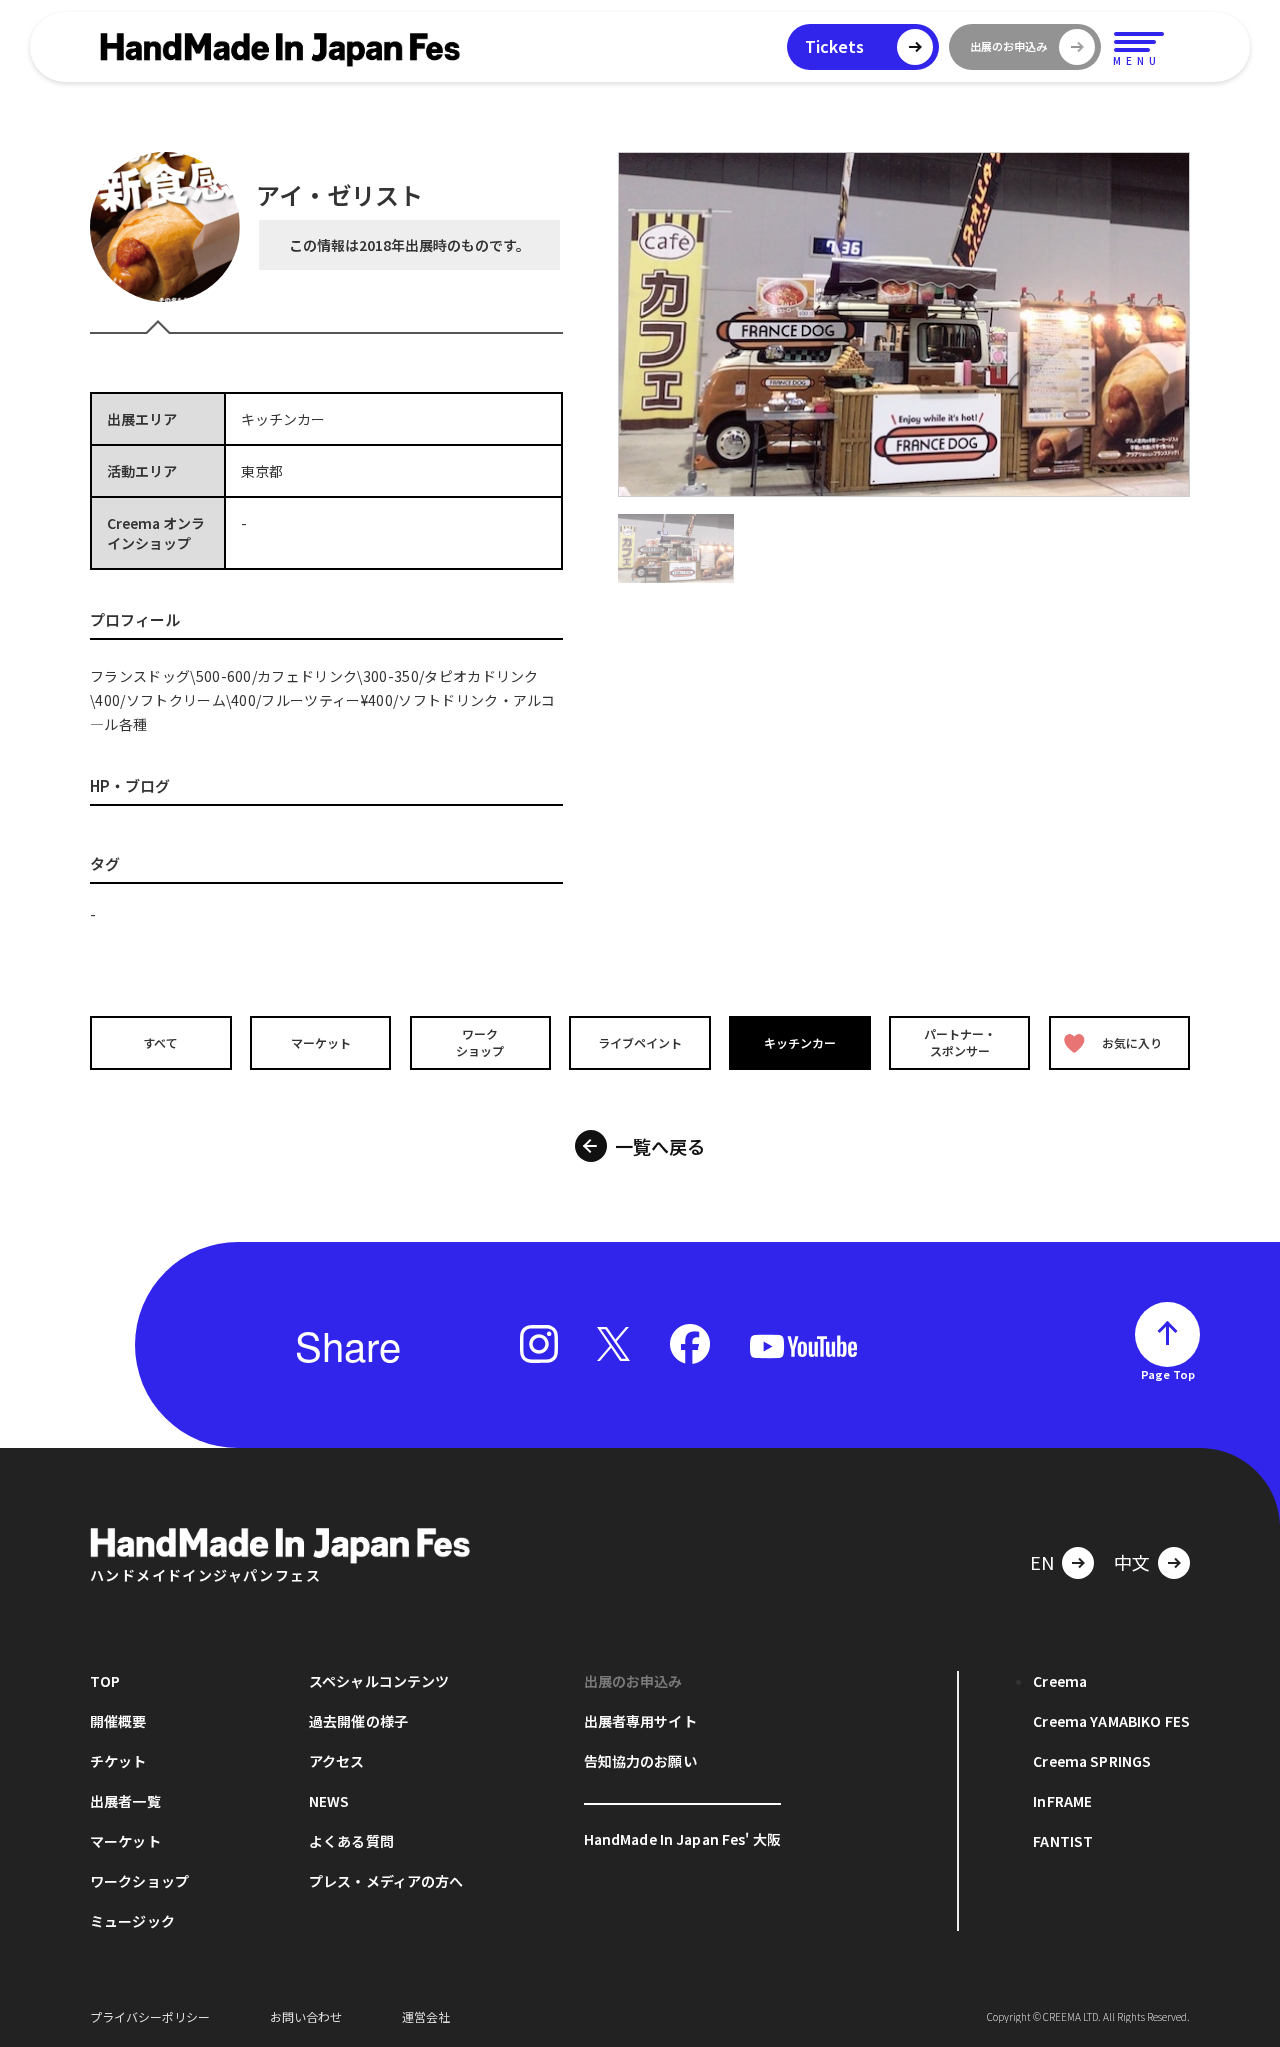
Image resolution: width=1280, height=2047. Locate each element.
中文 (1132, 1562)
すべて (160, 1042)
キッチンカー (800, 1042)
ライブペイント (640, 1042)
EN (1042, 1562)
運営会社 (426, 2016)
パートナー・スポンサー (960, 1042)
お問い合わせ (306, 2016)
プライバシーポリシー (150, 2016)
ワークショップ (480, 1042)
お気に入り (1132, 1042)
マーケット (321, 1042)
